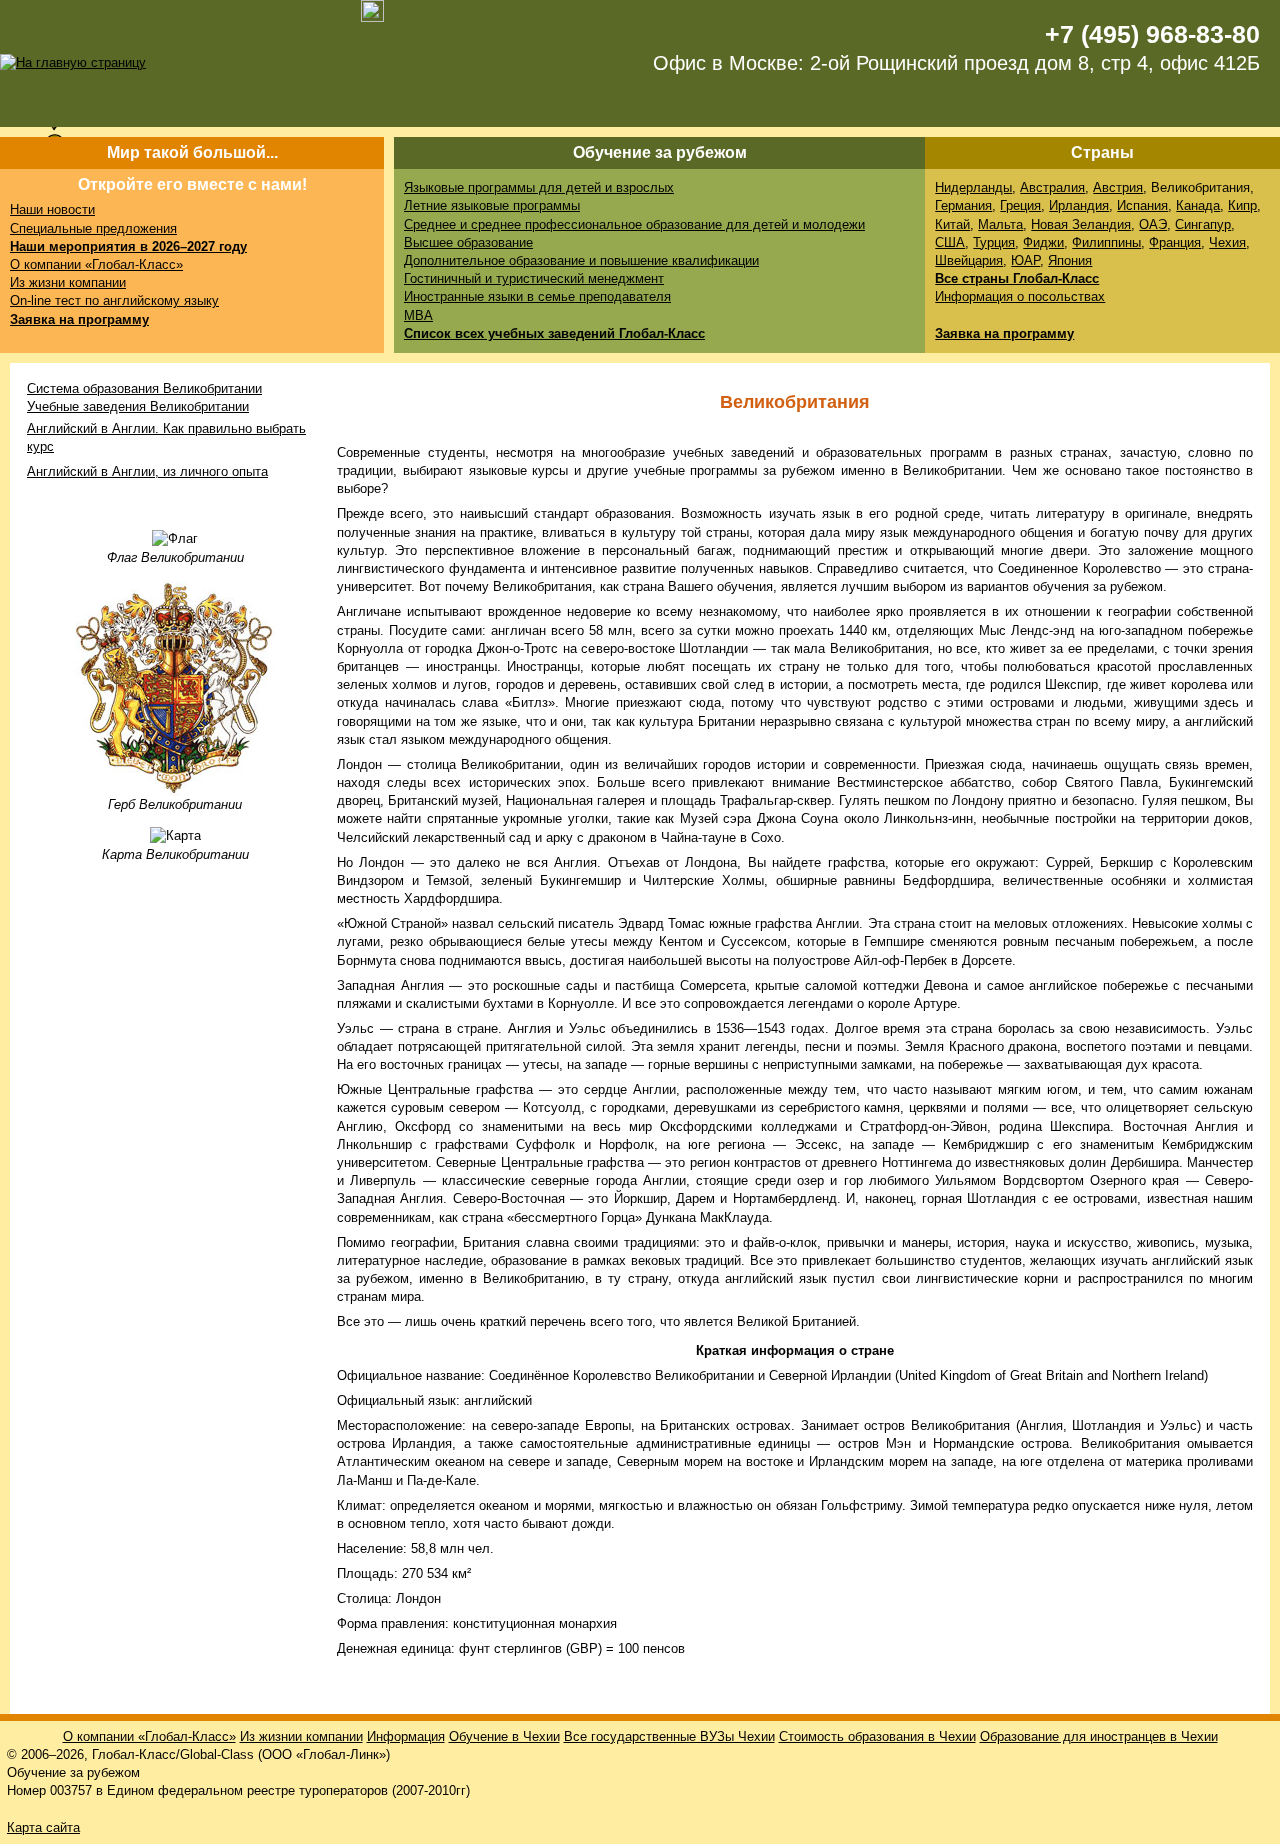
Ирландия (1079, 205)
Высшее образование (468, 242)
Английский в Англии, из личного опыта (147, 471)
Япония (1070, 260)
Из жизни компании (68, 282)
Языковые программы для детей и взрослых (539, 187)
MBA (418, 315)
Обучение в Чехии (504, 1736)
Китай (952, 224)
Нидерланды (973, 187)
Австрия (1118, 187)
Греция (1020, 205)
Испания (1142, 205)
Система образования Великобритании (144, 388)
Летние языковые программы (492, 205)
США (950, 242)
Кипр (1242, 205)
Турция (994, 242)
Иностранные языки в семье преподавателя (537, 296)
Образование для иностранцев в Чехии (1099, 1736)
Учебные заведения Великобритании (138, 406)
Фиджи (1043, 242)
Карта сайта (43, 1827)
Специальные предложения (93, 228)
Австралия (1052, 187)
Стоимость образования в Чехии (877, 1736)
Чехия (1227, 242)
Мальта (1000, 224)
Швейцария (969, 260)
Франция (1175, 242)
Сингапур (1203, 224)
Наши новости (52, 209)
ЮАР (1025, 260)
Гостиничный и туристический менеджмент (534, 278)
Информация (406, 1736)
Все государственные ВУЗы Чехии (669, 1736)
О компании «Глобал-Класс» (96, 264)
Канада (1198, 205)
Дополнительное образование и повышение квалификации (581, 260)
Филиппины (1106, 242)
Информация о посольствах (1020, 296)
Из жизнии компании (301, 1736)
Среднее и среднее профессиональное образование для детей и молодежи (634, 224)
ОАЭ (1153, 224)
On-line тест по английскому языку (114, 300)
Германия (963, 205)
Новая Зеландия (1081, 224)
